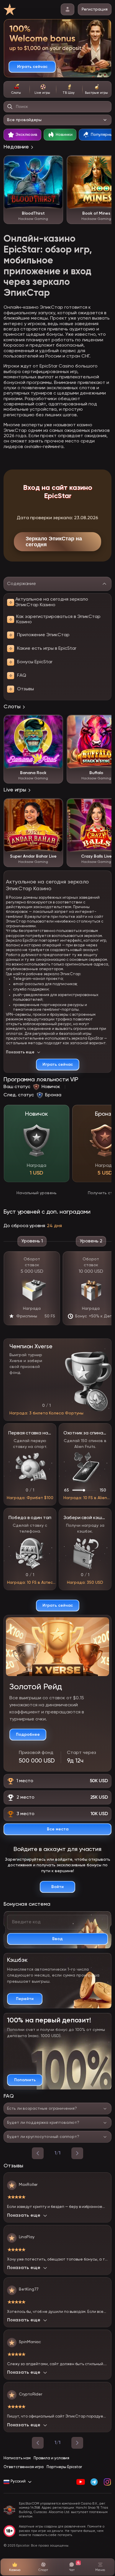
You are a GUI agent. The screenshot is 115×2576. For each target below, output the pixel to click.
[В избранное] (55, 163)
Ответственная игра (24, 2467)
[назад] (38, 2153)
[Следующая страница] (77, 2443)
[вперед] (77, 2153)
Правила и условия (51, 2458)
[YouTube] (81, 2482)
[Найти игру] (10, 107)
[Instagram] (107, 2482)
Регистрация (95, 9)
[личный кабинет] (68, 9)
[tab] (17, 89)
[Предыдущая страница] (38, 2443)
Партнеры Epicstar (64, 2467)
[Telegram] (94, 2482)
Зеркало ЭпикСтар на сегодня (54, 542)
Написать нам (17, 2458)
